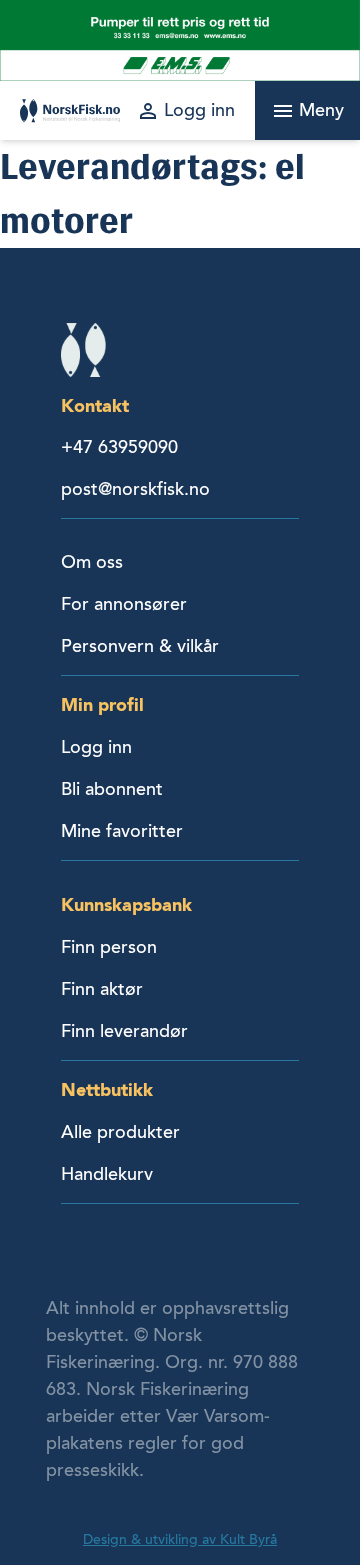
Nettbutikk (107, 1089)
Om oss (92, 562)
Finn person (109, 947)
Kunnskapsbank (126, 904)
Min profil (102, 704)
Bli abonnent (112, 789)
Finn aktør (102, 989)
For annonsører (124, 604)
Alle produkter (120, 1132)
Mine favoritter (122, 831)
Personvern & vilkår (140, 646)
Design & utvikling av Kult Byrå (180, 1539)
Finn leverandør (124, 1031)
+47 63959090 (119, 447)
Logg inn (96, 747)
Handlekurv (107, 1174)
